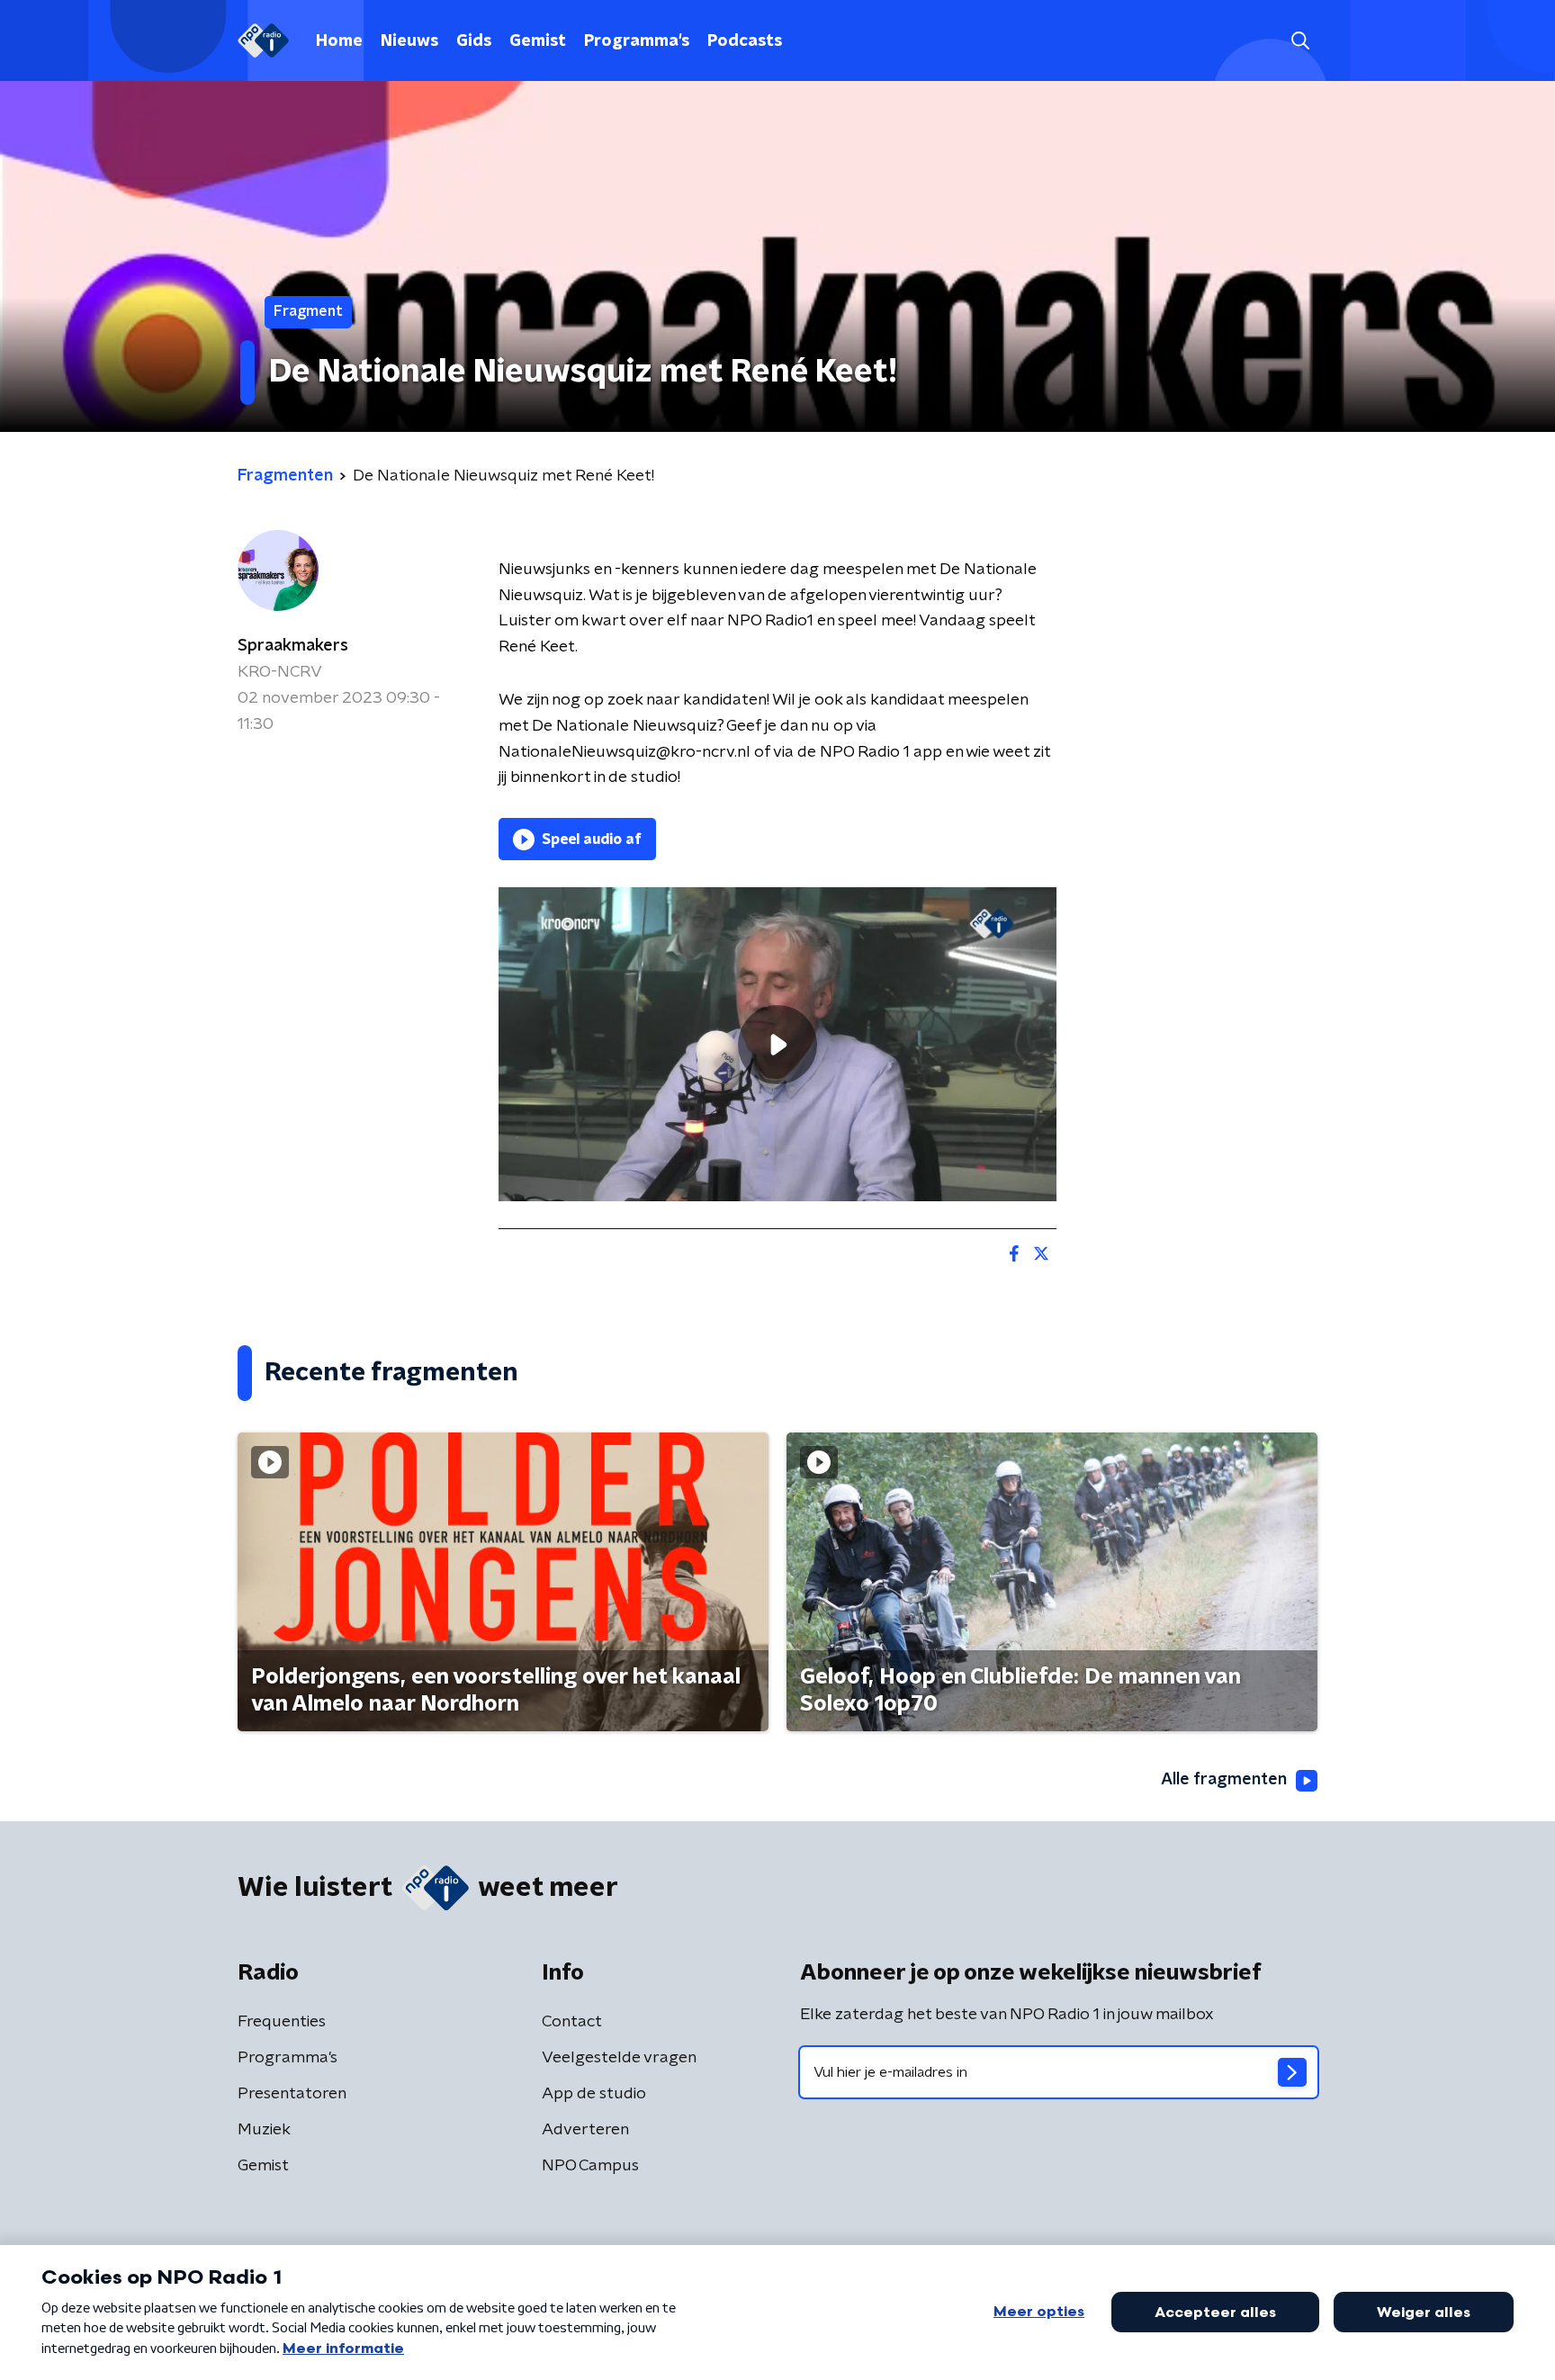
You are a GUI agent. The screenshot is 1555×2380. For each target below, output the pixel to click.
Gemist (538, 41)
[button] (1300, 41)
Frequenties (282, 2022)
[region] (777, 1044)
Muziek (264, 2130)
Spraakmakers (293, 646)
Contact (572, 2022)
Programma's (637, 41)
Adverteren (585, 2130)
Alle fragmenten (1224, 1780)
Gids (474, 41)
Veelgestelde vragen (619, 2058)
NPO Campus (590, 2166)
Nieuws (409, 41)
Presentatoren (292, 2094)
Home (339, 41)
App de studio (594, 2094)
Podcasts (745, 41)
